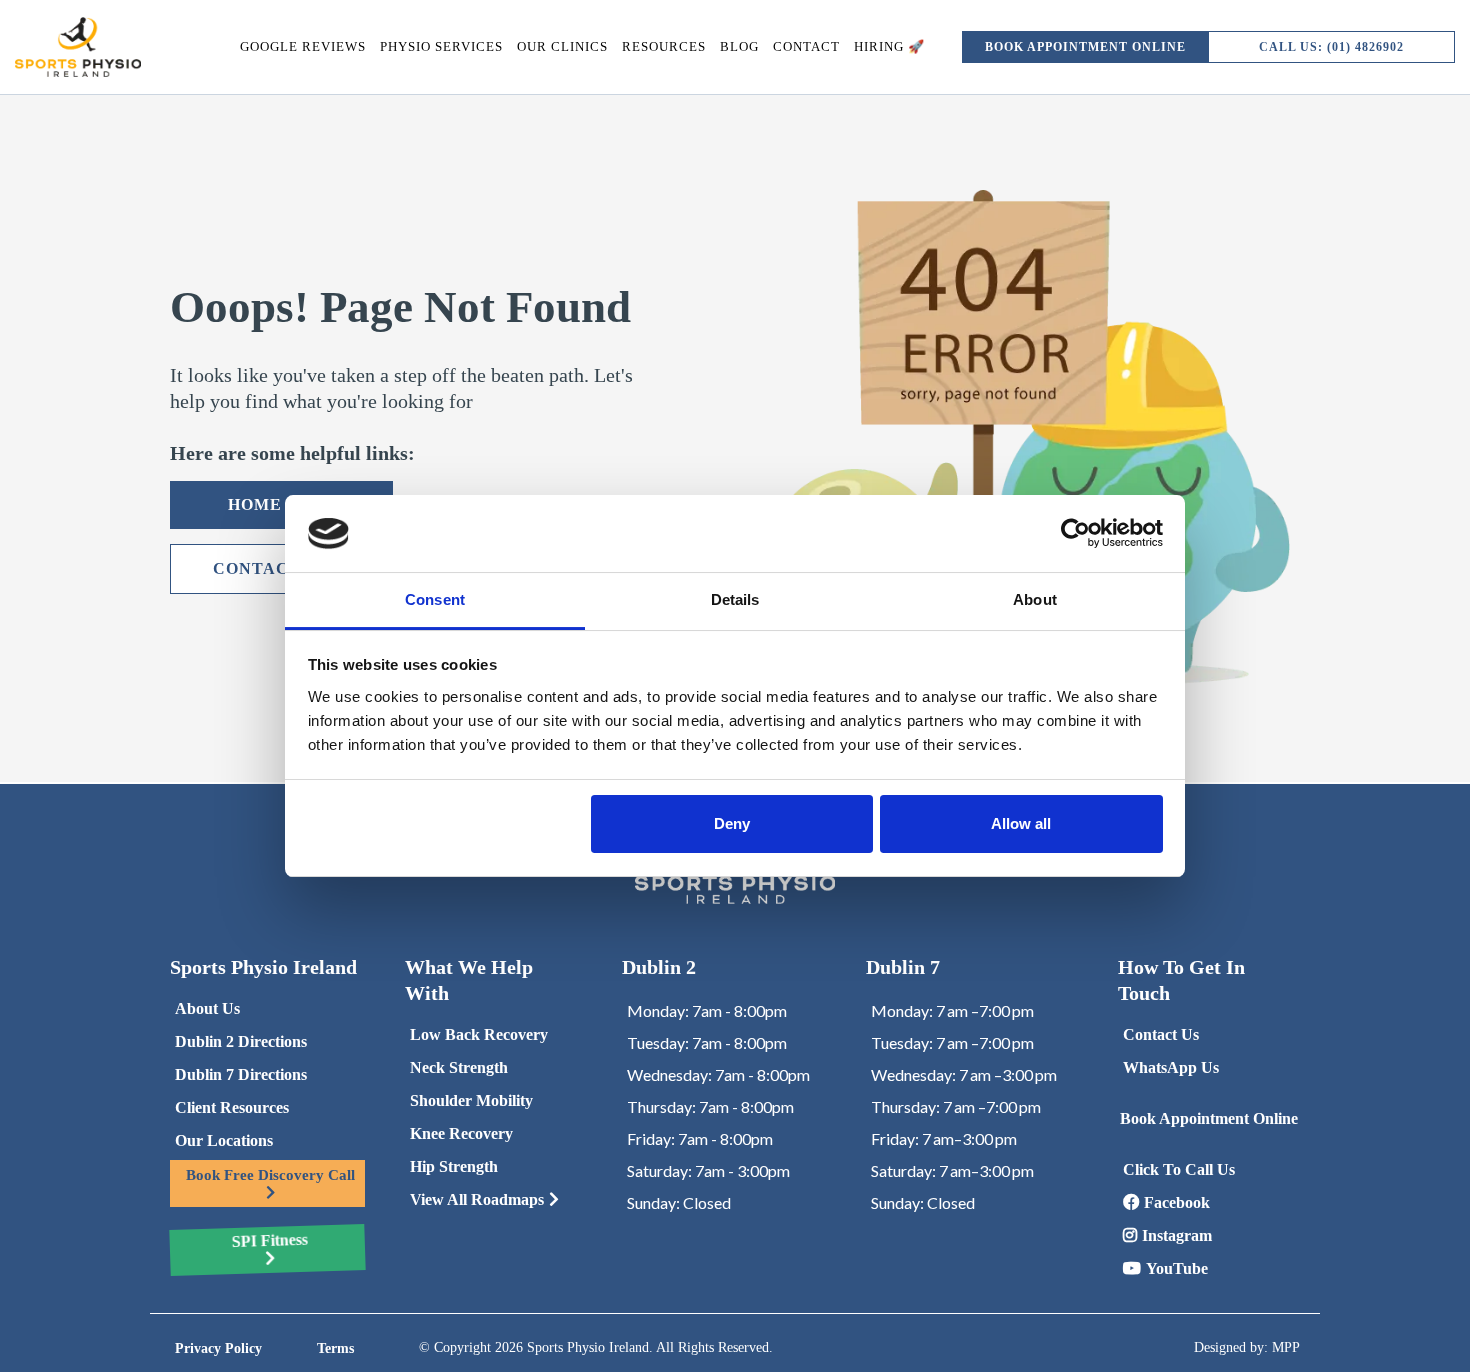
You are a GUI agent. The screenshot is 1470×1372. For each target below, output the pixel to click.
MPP (1286, 1347)
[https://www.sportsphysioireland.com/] (78, 47)
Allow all (1021, 823)
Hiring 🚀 (889, 46)
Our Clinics (562, 46)
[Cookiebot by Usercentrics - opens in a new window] (1075, 534)
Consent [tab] (435, 599)
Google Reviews (303, 46)
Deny (732, 823)
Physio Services (441, 46)
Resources (664, 46)
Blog (739, 46)
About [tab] (1035, 599)
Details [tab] (735, 599)
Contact (806, 46)
